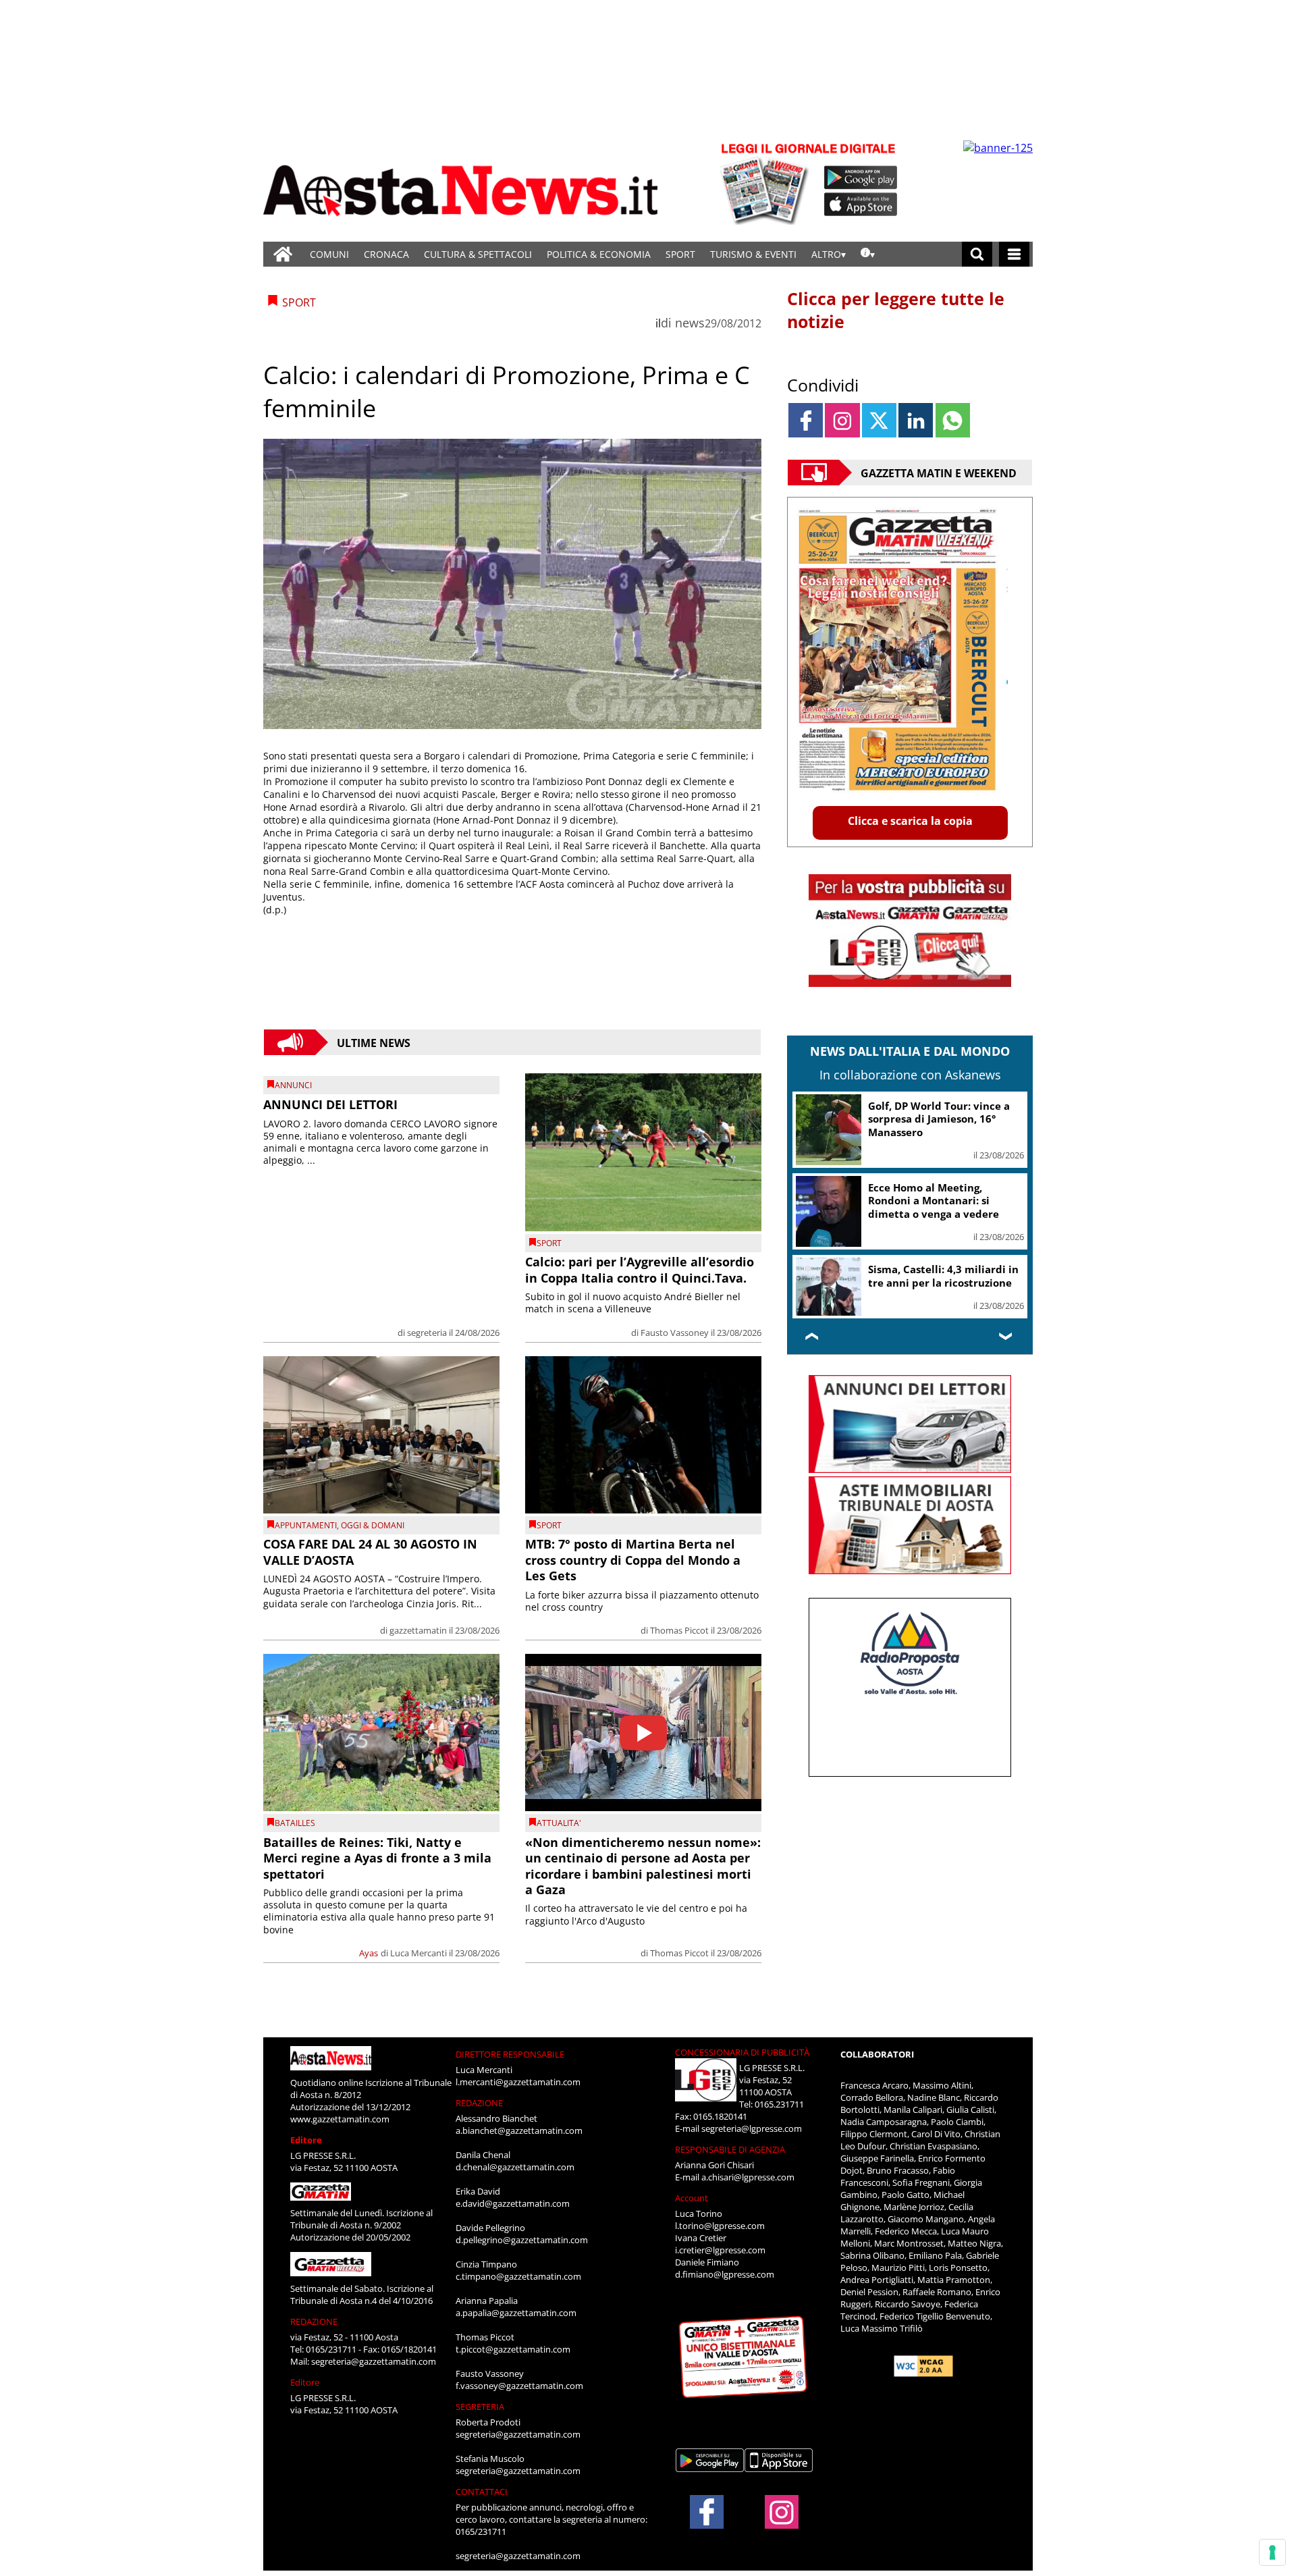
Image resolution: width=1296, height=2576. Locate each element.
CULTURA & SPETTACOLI (478, 254)
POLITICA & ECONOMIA (599, 254)
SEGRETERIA (480, 2407)
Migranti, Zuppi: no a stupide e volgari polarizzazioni (942, 1276)
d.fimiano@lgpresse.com (725, 2274)
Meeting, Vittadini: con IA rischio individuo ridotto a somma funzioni (935, 1201)
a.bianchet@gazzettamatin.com (519, 2130)
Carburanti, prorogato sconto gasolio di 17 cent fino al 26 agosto (943, 1119)
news (690, 323)
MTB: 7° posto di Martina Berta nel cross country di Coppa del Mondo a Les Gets (633, 1560)
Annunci (293, 1085)
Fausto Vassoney (675, 1333)
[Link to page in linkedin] (916, 420)
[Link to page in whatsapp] (953, 420)
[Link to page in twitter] (879, 420)
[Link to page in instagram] (842, 420)
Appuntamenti (306, 1525)
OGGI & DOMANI (373, 1525)
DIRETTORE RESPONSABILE (510, 2054)
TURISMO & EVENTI (753, 254)
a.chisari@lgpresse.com (748, 2177)
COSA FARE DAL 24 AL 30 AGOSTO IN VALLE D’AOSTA (370, 1552)
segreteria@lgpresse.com (752, 2128)
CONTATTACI (482, 2492)
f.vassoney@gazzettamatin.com (519, 2386)
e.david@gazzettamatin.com (513, 2203)
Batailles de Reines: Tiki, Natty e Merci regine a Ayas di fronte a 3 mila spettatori (377, 1858)
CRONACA (386, 254)
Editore (306, 2140)
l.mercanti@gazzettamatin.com (518, 2082)
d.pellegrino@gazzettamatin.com (522, 2240)
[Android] (861, 178)
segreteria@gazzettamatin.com (374, 2361)
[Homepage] (283, 254)
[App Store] (861, 205)
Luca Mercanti (418, 1953)
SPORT (680, 254)
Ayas (369, 1953)
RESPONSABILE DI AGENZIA (730, 2149)
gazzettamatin (418, 1630)
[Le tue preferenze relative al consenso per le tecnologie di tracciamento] (1272, 2552)
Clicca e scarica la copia (910, 821)
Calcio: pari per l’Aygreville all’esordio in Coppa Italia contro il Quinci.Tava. (640, 1269)
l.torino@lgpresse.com (720, 2226)
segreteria (427, 1333)
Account (692, 2198)
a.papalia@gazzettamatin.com (516, 2313)
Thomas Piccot (679, 1630)
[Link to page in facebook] (806, 420)
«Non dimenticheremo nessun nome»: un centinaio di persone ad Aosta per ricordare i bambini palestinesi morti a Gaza (643, 1866)
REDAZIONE (314, 2322)
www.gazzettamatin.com (340, 2119)
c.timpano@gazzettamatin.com (518, 2276)
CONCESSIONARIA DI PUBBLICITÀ (742, 2052)
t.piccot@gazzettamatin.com (513, 2349)
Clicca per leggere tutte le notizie (896, 310)
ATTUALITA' (559, 1823)
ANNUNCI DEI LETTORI (330, 1104)
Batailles (295, 1823)
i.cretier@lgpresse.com (720, 2250)
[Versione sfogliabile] (767, 183)
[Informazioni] (868, 254)
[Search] (977, 254)
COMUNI (329, 254)
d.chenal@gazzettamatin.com (515, 2167)
